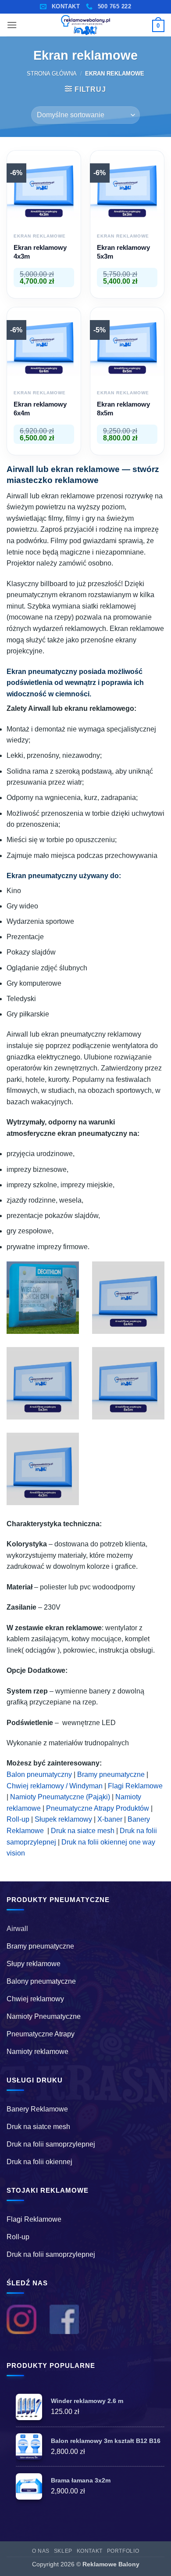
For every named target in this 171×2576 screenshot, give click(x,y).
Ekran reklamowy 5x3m (123, 252)
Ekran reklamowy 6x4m (40, 409)
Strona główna (52, 74)
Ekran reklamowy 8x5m (123, 409)
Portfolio (123, 2551)
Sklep (63, 2551)
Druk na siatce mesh (83, 1831)
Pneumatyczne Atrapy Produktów (98, 1808)
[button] (12, 25)
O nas (41, 2551)
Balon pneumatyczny (39, 1774)
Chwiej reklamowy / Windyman (55, 1786)
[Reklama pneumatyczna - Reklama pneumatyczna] (85, 25)
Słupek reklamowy (63, 1819)
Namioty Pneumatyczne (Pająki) (60, 1797)
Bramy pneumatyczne (111, 1774)
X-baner (110, 1819)
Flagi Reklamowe (135, 1786)
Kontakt (90, 2551)
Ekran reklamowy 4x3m (40, 252)
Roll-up (18, 1819)
